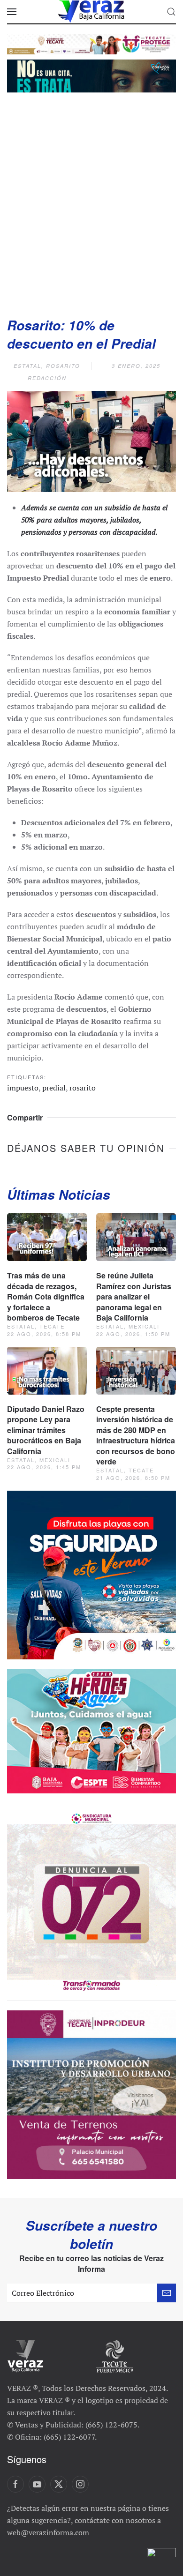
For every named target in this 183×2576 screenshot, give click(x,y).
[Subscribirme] (167, 2293)
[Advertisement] (91, 202)
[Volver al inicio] (91, 12)
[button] (12, 12)
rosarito (83, 1088)
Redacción (47, 378)
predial (54, 1088)
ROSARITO (63, 366)
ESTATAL (27, 366)
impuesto (23, 1088)
